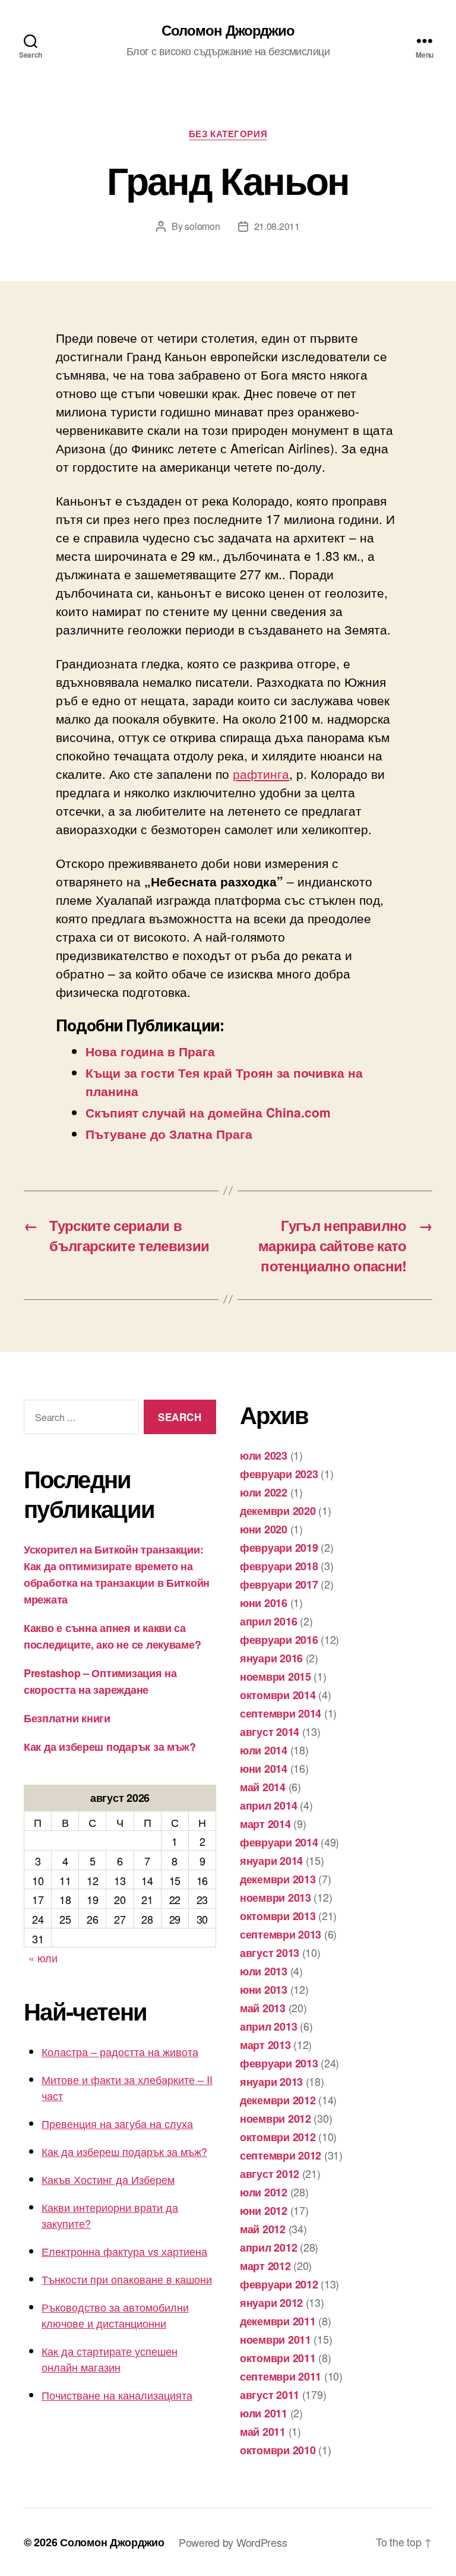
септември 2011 (281, 2376)
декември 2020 (278, 1511)
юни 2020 (264, 1529)
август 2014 (270, 1732)
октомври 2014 (278, 1695)
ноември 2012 (275, 2119)
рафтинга (261, 774)
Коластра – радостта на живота (120, 2051)
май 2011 (263, 2432)
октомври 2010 (278, 2450)
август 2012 (270, 2174)
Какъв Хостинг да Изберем (108, 2179)
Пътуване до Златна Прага (169, 1134)
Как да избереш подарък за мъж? (110, 1747)
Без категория (228, 134)
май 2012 (263, 2229)
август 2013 (270, 1953)
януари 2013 (271, 2082)
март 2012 (265, 2266)
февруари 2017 (279, 1584)
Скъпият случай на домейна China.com (208, 1112)
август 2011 (270, 2395)
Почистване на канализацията (117, 2395)
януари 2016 (271, 1658)
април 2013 (268, 2026)
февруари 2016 (279, 1640)
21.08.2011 (277, 226)
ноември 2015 (275, 1677)
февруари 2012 (279, 2284)
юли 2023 (264, 1456)
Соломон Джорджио (228, 30)
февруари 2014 (279, 1842)
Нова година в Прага (150, 1051)
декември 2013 (278, 1879)
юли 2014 (264, 1750)
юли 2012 (264, 2192)
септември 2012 (281, 2155)
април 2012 (268, 2247)
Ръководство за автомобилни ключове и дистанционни (115, 2315)
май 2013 (263, 2008)
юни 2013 (264, 1990)
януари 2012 (271, 2303)
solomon (202, 226)
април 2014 (268, 1805)
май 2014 (263, 1787)
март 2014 (265, 1824)
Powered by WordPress (233, 2542)
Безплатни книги (67, 1718)
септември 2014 (281, 1713)
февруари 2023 (279, 1474)
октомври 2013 (278, 1916)
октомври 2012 (278, 2137)
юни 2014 (264, 1769)
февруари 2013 (279, 2063)
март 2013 (265, 2045)
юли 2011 (264, 2413)
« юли (43, 1958)
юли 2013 (264, 1971)
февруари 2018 (279, 1566)
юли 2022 (264, 1492)
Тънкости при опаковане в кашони (127, 2279)
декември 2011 (278, 2321)
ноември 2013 (275, 1898)
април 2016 (268, 1621)
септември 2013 (281, 1934)
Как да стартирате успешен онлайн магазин (110, 2359)
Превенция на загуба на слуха (117, 2123)
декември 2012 (278, 2100)
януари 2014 (271, 1861)
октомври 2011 (278, 2358)
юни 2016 (264, 1603)
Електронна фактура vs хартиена (124, 2251)
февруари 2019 (279, 1548)
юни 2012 (264, 2211)
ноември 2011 (275, 2340)
